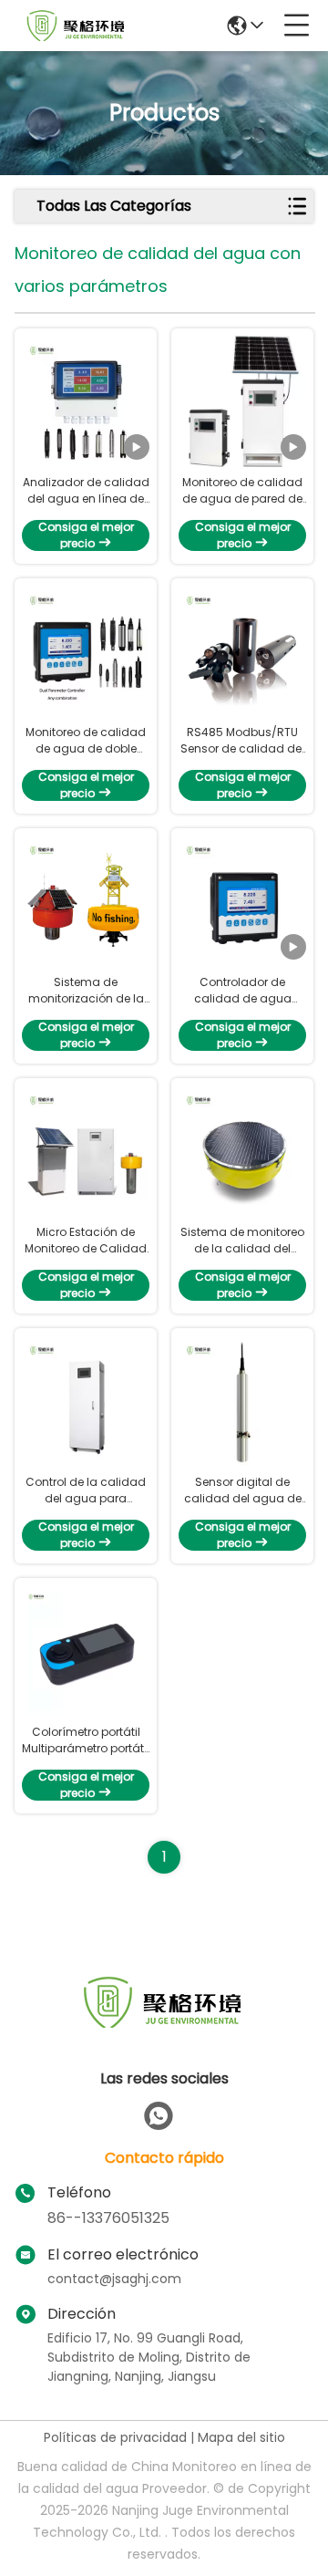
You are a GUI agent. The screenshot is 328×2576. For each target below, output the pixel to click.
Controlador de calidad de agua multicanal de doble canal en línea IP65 (243, 991)
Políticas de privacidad (115, 2437)
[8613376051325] (159, 2116)
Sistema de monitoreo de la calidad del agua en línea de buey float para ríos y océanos (243, 1241)
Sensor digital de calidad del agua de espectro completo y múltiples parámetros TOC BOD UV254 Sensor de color (242, 1491)
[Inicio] (164, 2025)
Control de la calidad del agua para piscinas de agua (86, 1491)
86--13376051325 (108, 2218)
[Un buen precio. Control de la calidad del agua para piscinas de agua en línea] (86, 1401)
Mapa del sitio (241, 2437)
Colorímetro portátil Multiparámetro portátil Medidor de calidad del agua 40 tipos (86, 1740)
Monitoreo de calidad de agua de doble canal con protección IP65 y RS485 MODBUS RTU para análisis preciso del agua (86, 741)
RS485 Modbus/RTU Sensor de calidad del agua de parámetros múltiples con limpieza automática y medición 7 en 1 (242, 741)
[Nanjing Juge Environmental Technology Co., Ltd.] (77, 26)
